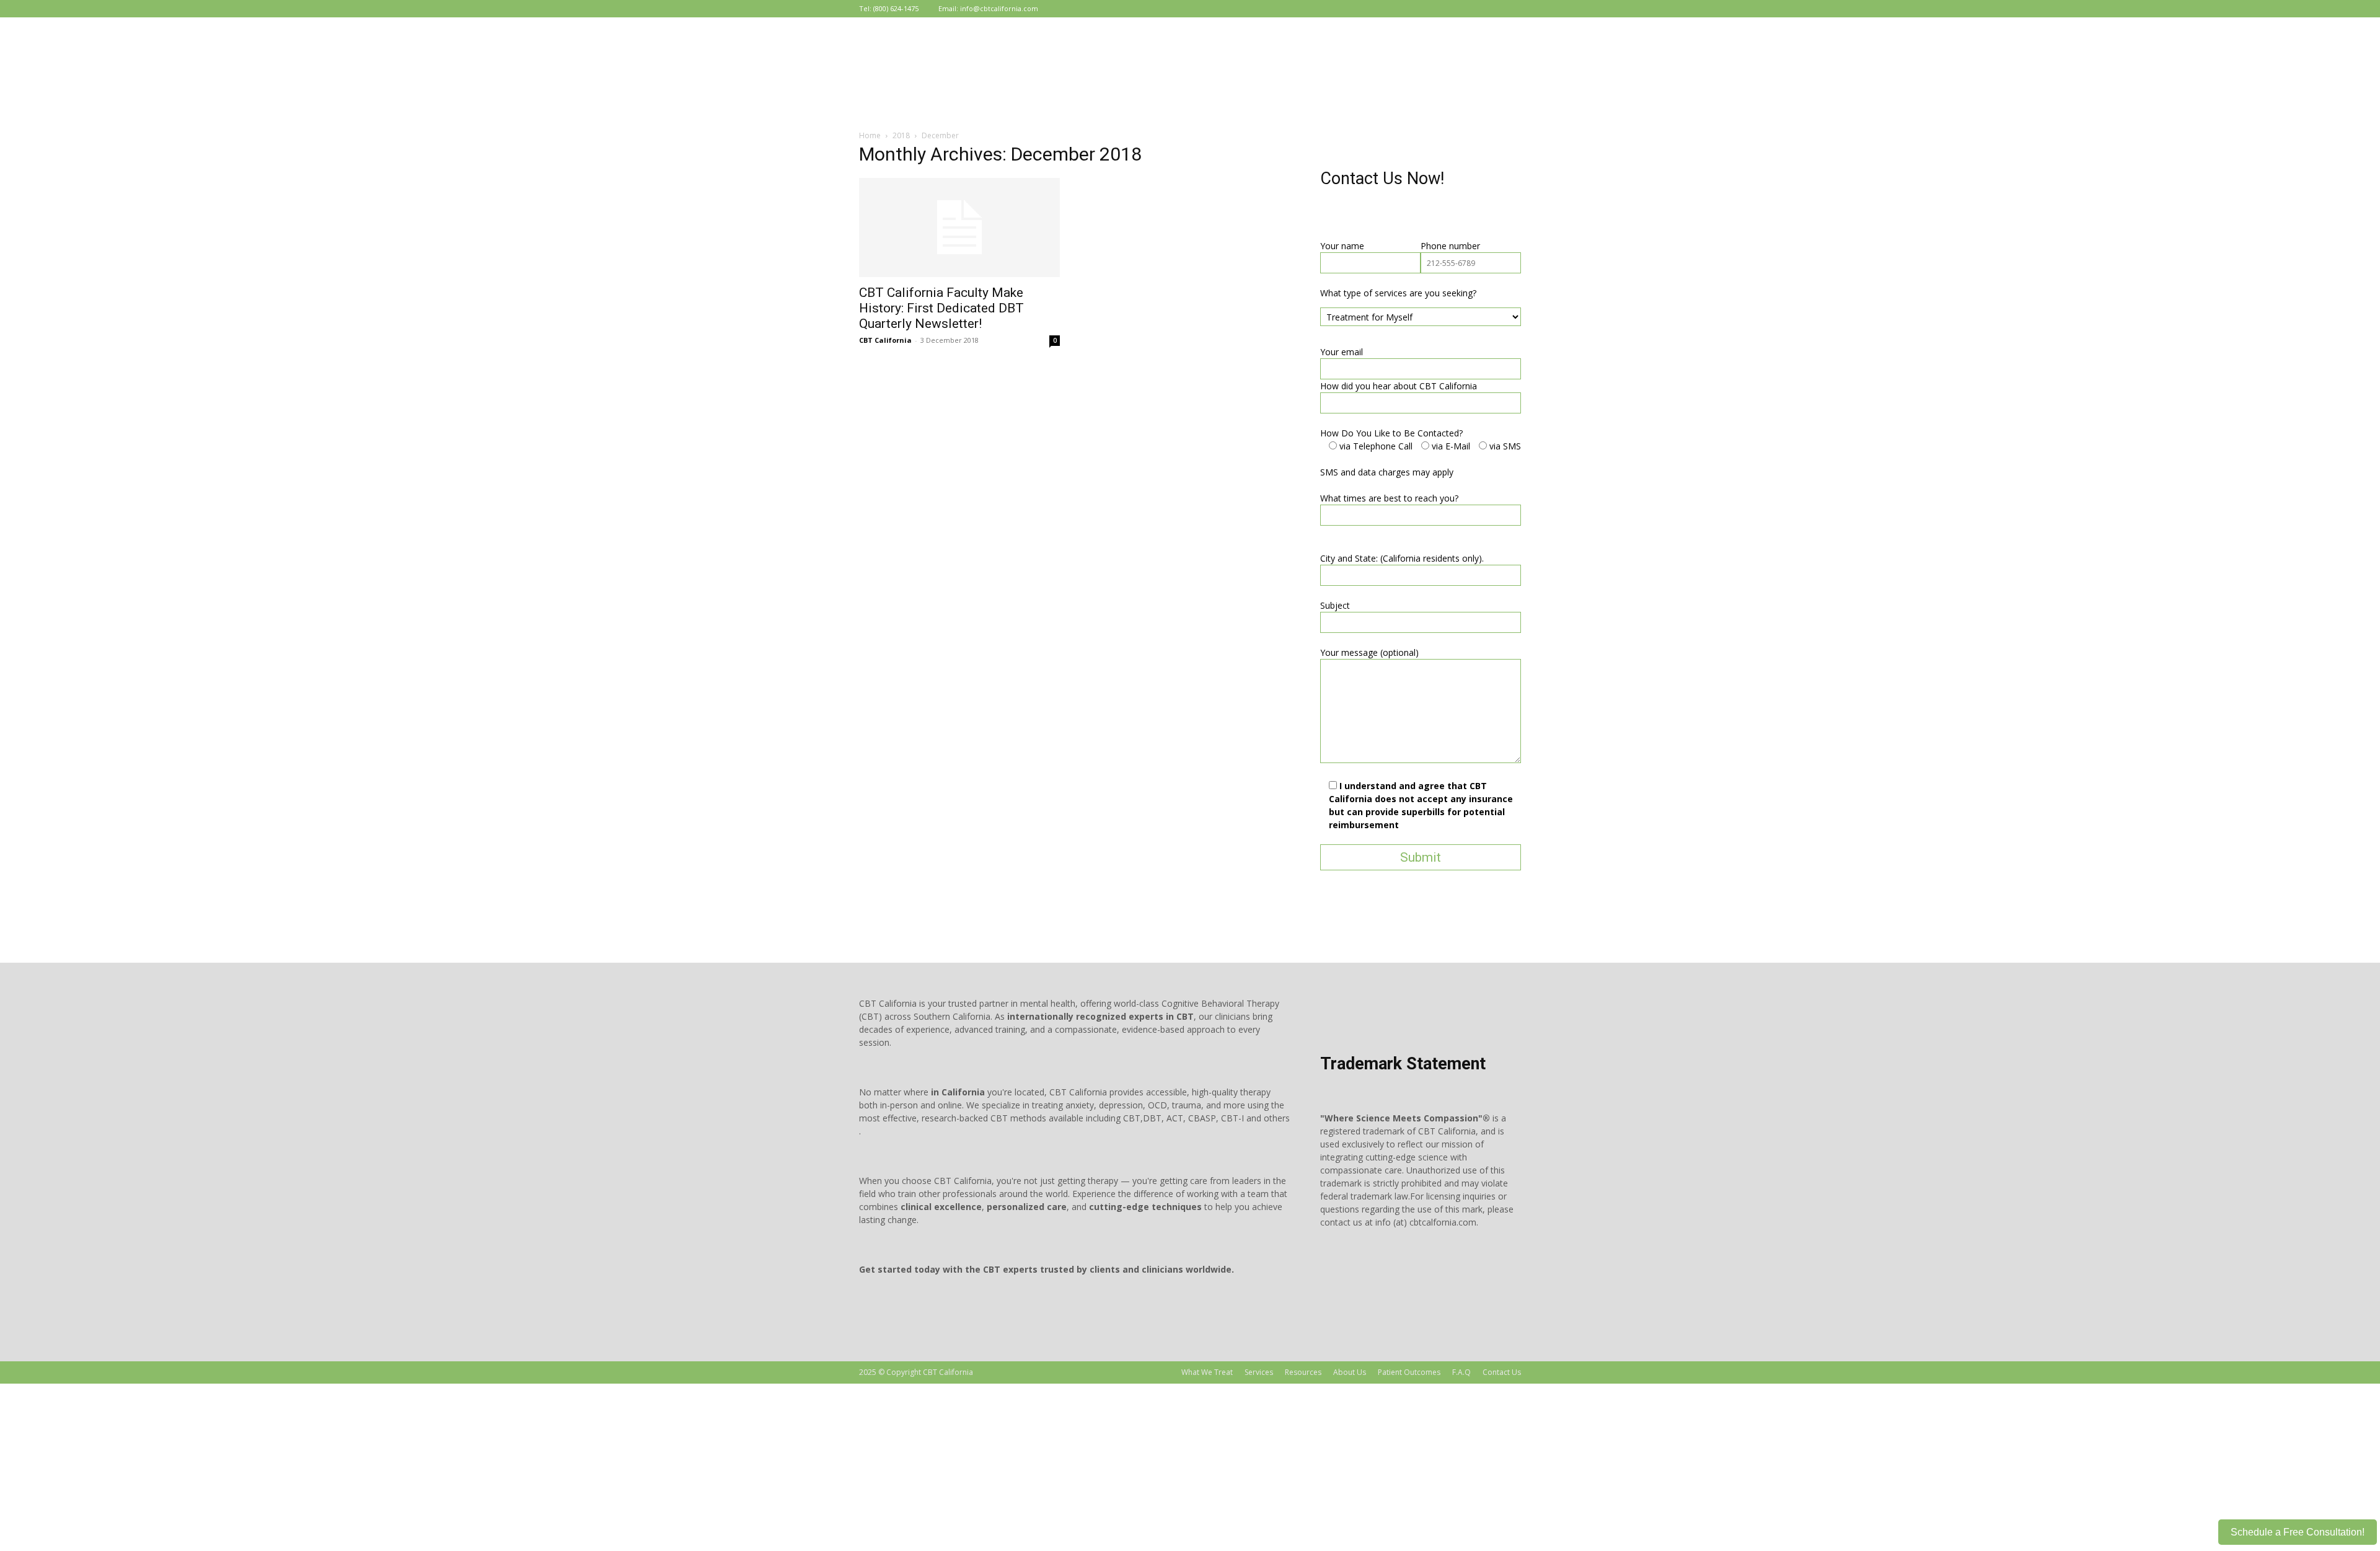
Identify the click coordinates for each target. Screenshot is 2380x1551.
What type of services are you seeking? (1398, 293)
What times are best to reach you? (1389, 498)
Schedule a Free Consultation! (2298, 1532)
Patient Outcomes (1409, 1372)
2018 (901, 135)
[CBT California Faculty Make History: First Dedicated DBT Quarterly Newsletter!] (959, 228)
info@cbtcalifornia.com (999, 8)
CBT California (885, 340)
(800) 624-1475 (896, 8)
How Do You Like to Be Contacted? (1391, 433)
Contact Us (1502, 1372)
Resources (1303, 1372)
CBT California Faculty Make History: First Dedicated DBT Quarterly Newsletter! (941, 308)
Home (870, 135)
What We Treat (1207, 1372)
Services (1259, 1372)
